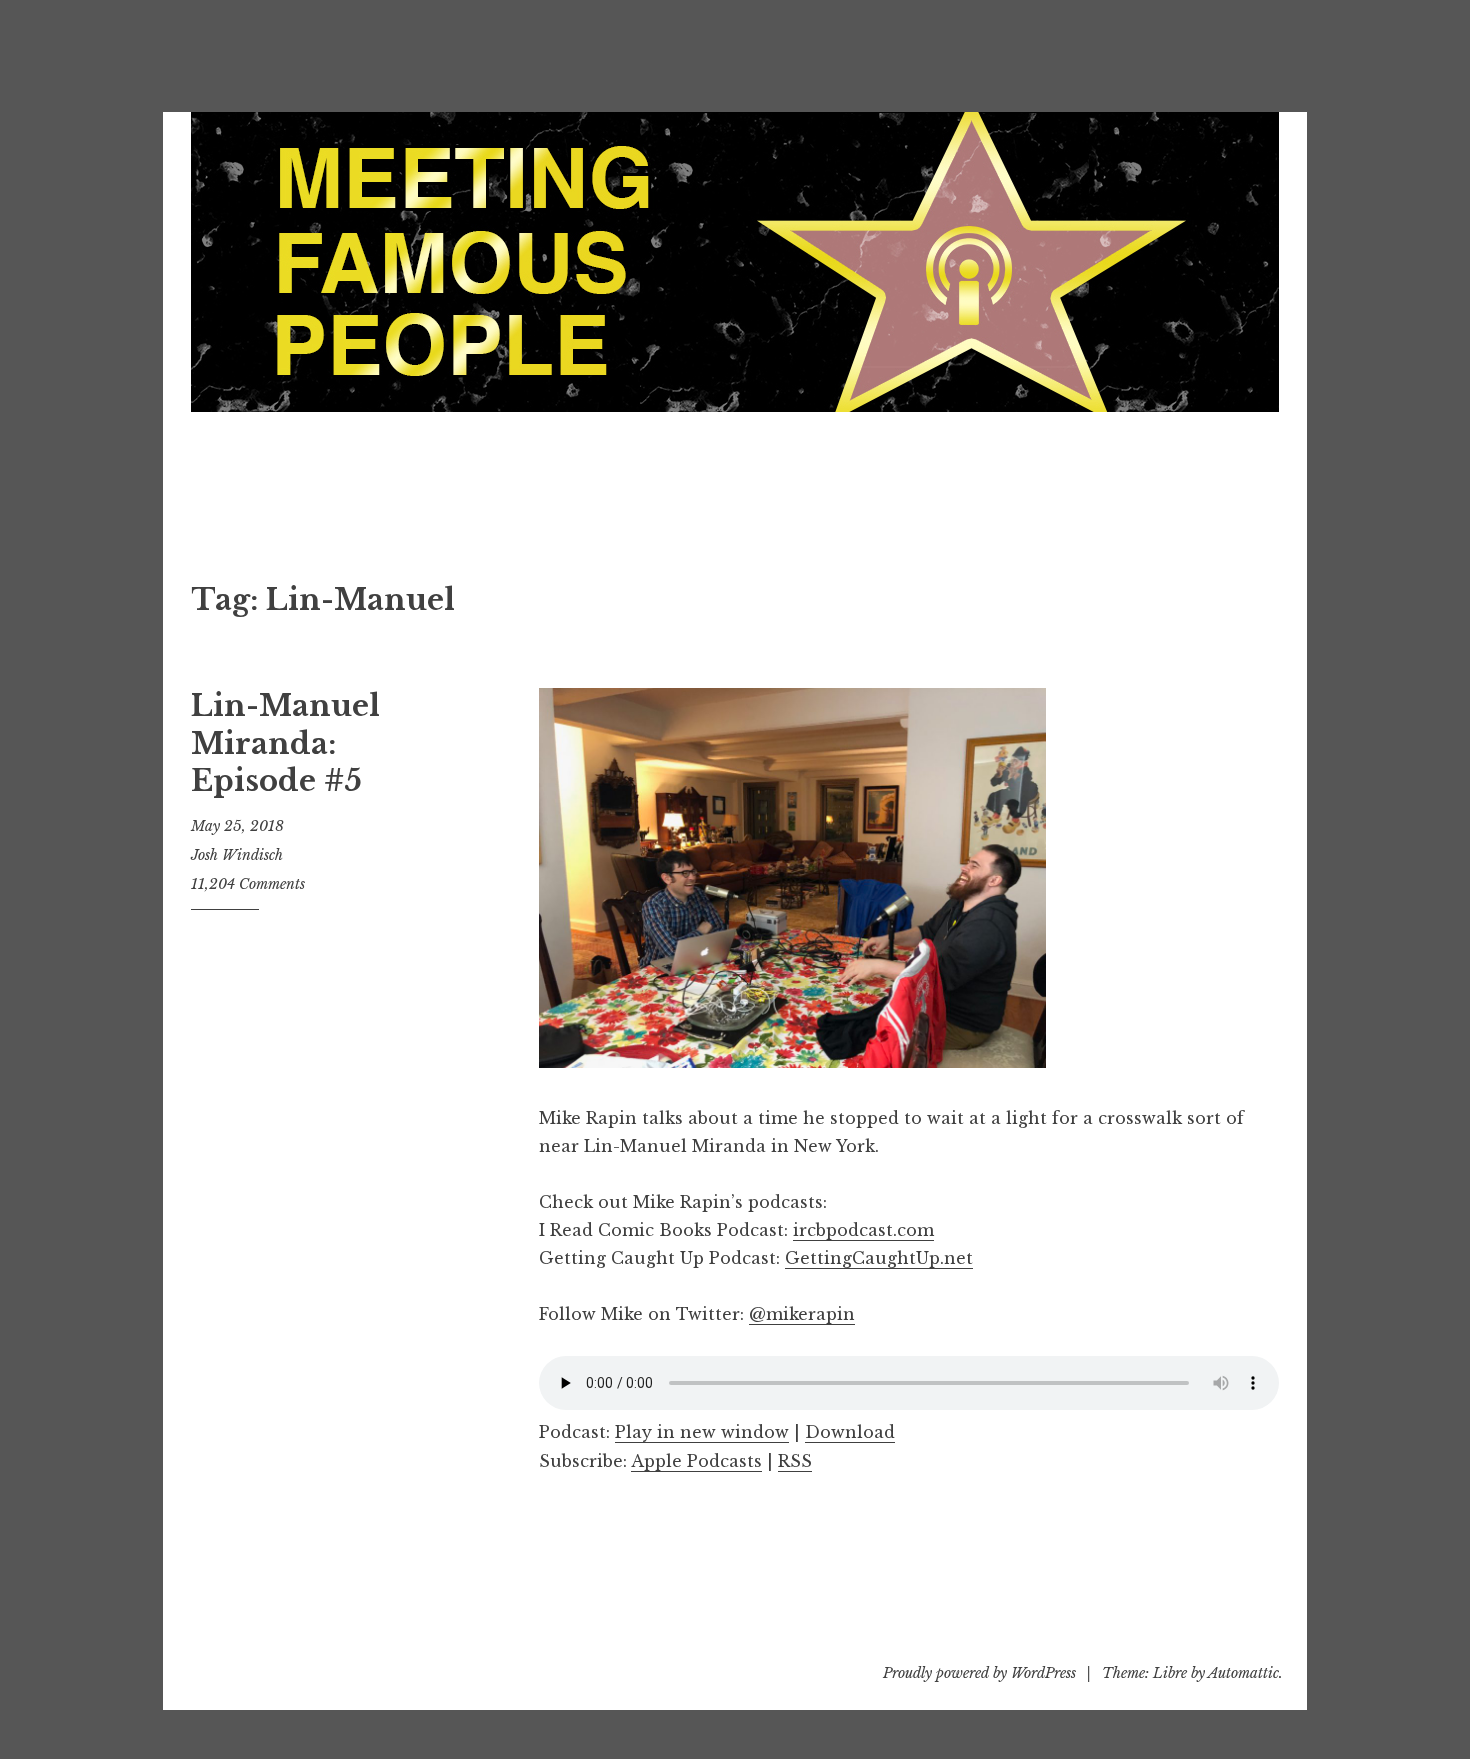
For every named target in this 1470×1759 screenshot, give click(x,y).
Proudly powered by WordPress (979, 1673)
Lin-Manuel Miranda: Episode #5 (285, 743)
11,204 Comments (248, 884)
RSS (795, 1461)
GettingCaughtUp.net (879, 1258)
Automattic (1243, 1673)
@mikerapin (802, 1314)
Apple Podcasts (696, 1461)
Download (850, 1432)
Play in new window (702, 1432)
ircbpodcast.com (863, 1230)
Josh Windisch (237, 855)
